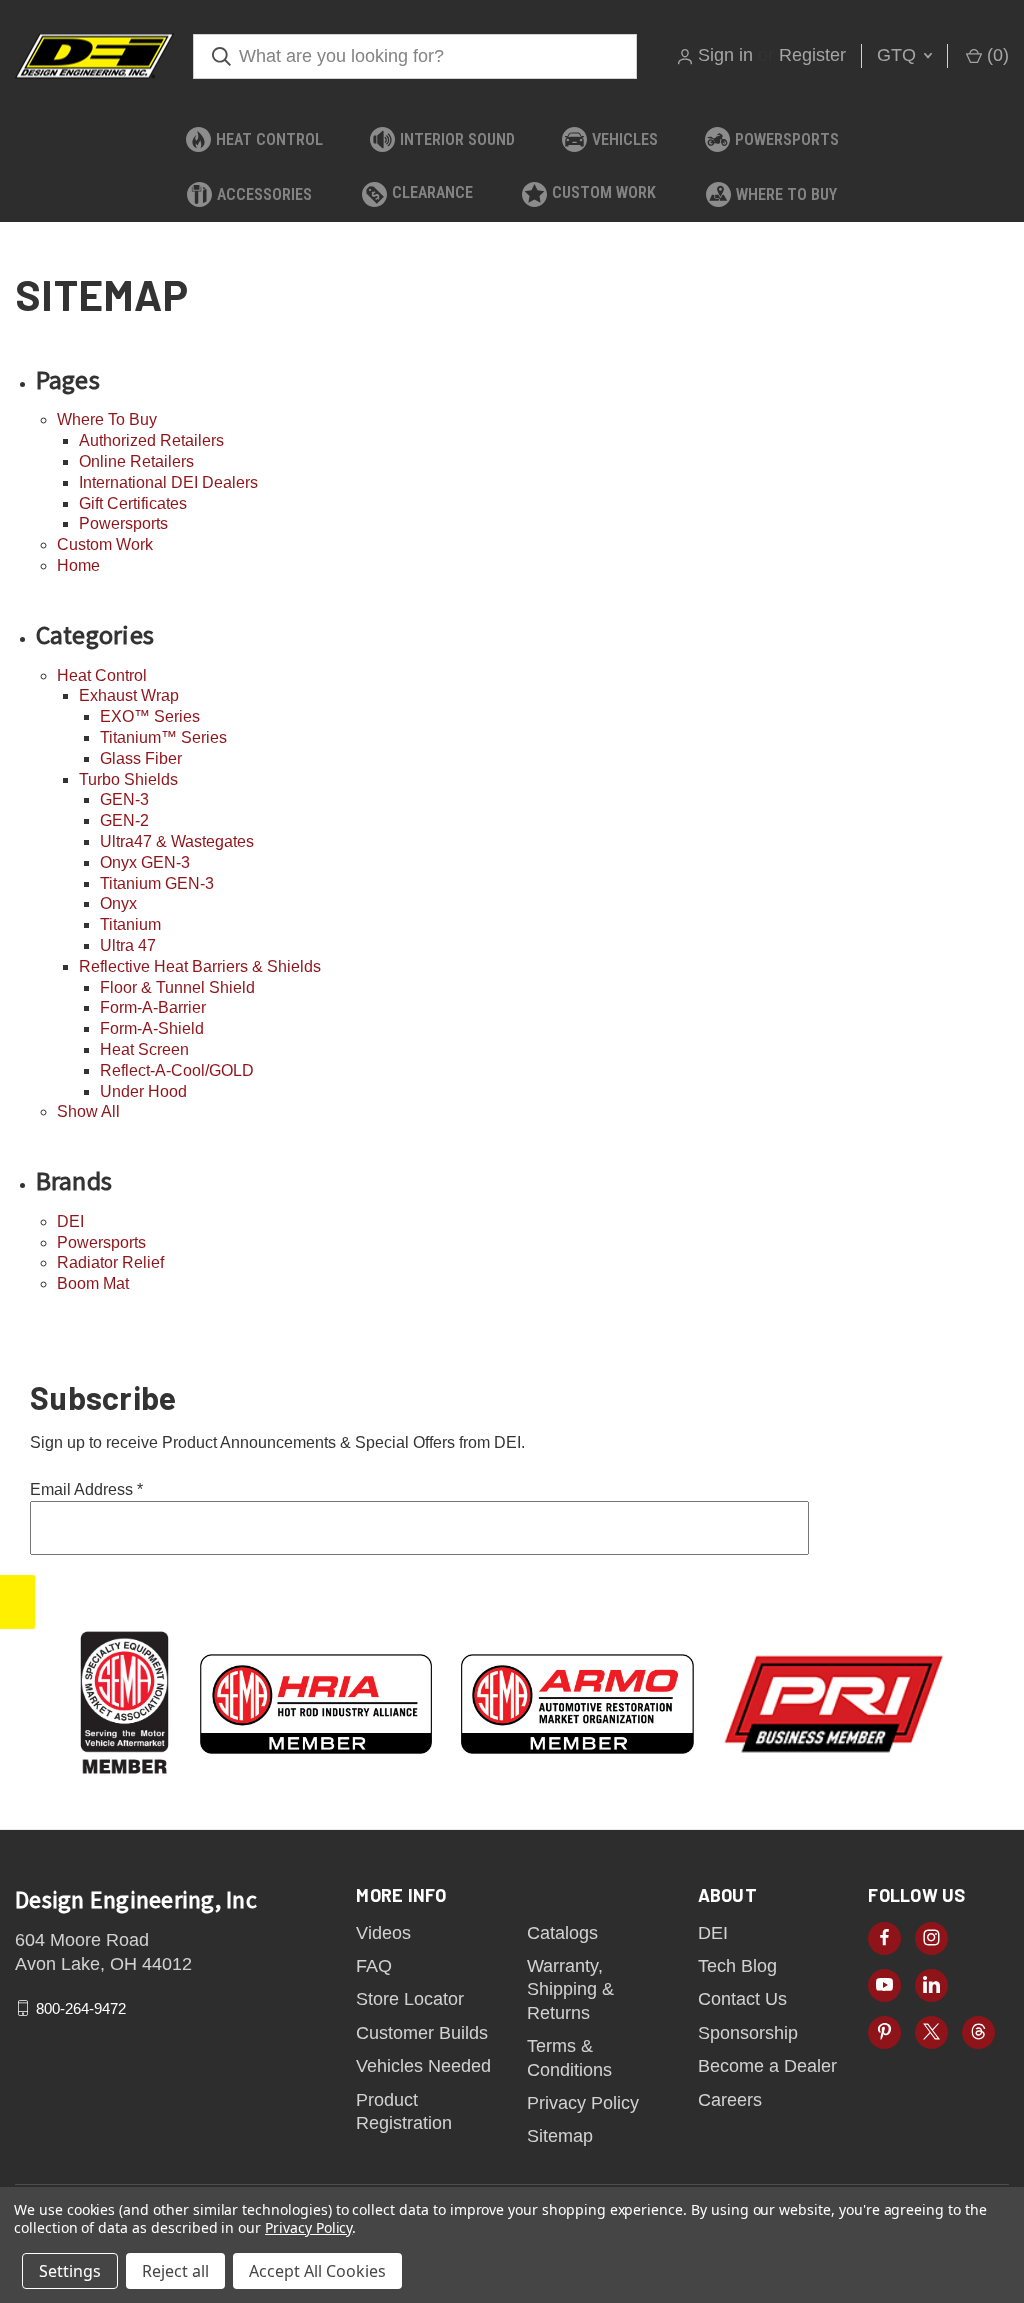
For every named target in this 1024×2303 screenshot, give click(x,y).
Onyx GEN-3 (145, 862)
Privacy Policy (583, 2103)
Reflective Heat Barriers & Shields (200, 966)
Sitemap (560, 2136)
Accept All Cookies (317, 2271)
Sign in (725, 55)
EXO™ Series (150, 716)
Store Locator (410, 1999)
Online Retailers (136, 461)
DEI (70, 1221)
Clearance (432, 192)
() (995, 55)
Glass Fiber (141, 758)
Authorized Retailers (151, 440)
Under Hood (143, 1091)
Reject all (175, 2271)
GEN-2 (124, 820)
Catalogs (562, 1933)
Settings (70, 2271)
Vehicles (625, 139)
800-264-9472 (81, 2008)
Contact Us (742, 1999)
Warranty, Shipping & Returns (570, 1989)
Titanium (130, 924)
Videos (383, 1933)
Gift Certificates (133, 503)
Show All (88, 1111)
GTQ (899, 55)
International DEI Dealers (168, 482)
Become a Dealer (767, 2066)
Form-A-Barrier (153, 1007)
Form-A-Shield (152, 1028)
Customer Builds (422, 2033)
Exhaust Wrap (129, 695)
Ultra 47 (128, 945)
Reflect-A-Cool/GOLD (177, 1070)
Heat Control (269, 139)
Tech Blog (737, 1966)
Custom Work (604, 192)
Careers (730, 2100)
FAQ (374, 1966)
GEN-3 (124, 799)
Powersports (787, 139)
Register (812, 55)
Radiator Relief (110, 1262)
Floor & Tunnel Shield (177, 987)
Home (78, 565)
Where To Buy (786, 194)
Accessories (264, 194)
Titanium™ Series (163, 737)
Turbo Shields (128, 779)
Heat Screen (144, 1049)
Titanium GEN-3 (157, 883)
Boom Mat (93, 1283)
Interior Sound (457, 139)
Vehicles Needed (423, 2066)
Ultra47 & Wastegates (177, 841)
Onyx (118, 903)
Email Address (86, 1489)
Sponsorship (748, 2033)
